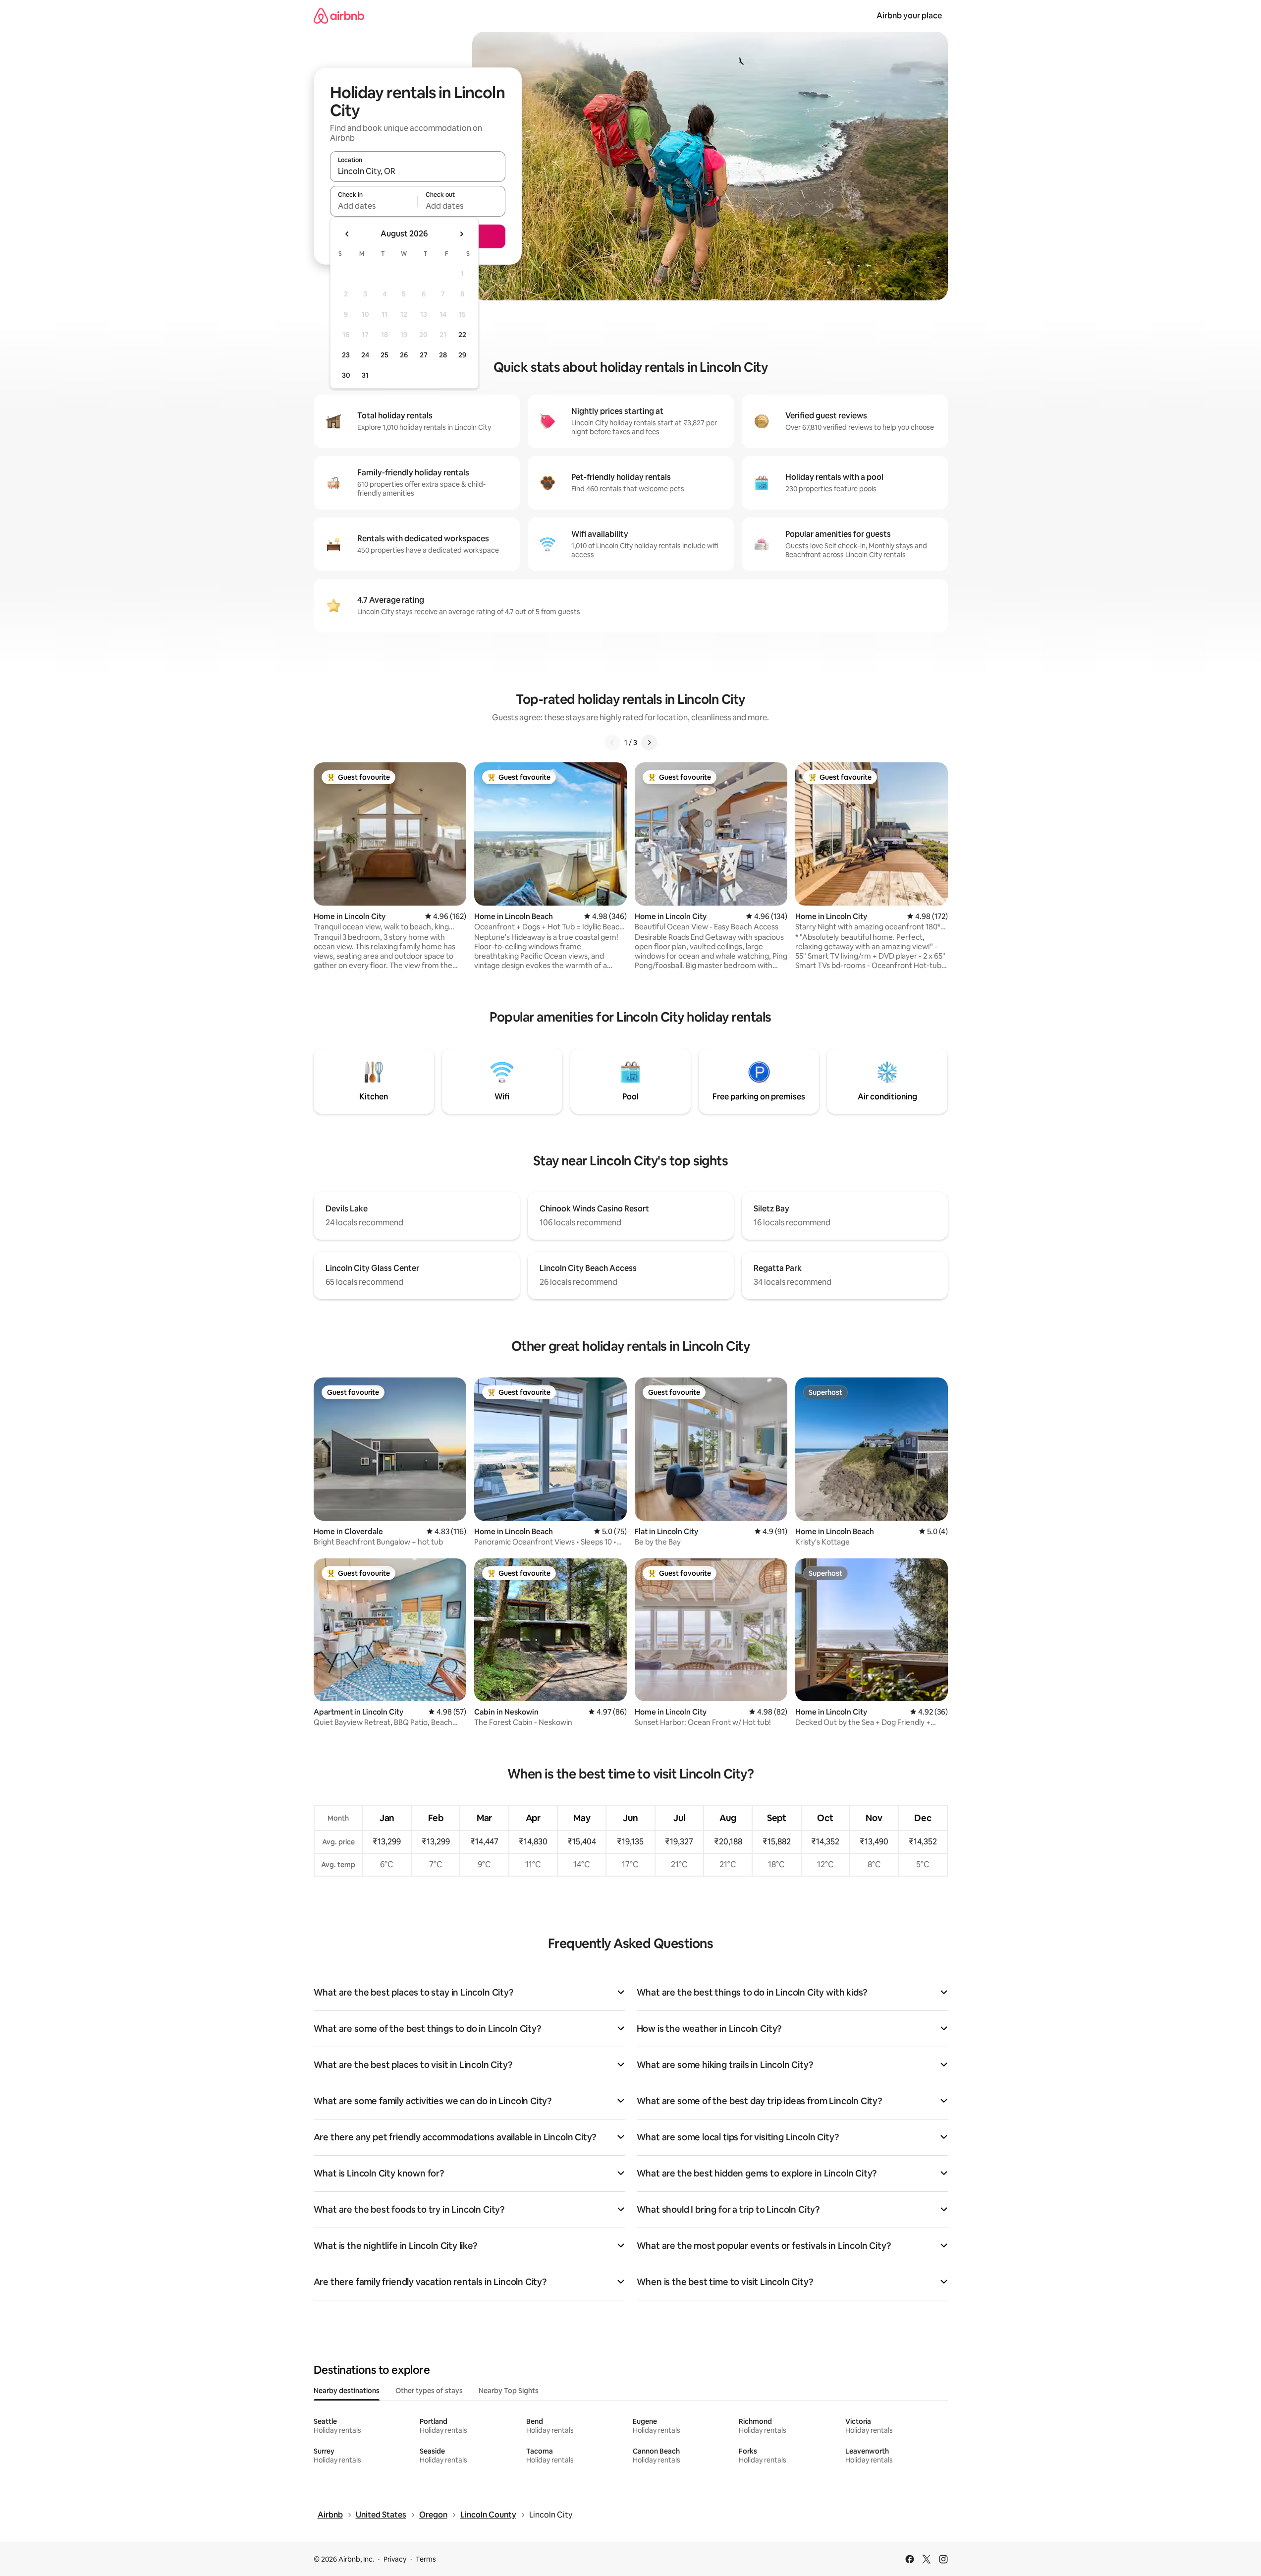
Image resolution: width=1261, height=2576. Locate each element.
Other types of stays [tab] (429, 2391)
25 (384, 355)
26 (404, 355)
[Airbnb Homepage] (339, 16)
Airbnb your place (909, 16)
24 (365, 355)
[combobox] (418, 171)
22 (462, 335)
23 (346, 355)
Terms (426, 2559)
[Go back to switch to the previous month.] (347, 234)
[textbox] (374, 206)
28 (443, 355)
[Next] (649, 743)
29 (462, 355)
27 (424, 355)
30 (346, 375)
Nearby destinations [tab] (347, 2391)
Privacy (395, 2559)
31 (365, 375)
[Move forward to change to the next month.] (461, 234)
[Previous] (612, 743)
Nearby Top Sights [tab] (509, 2391)
